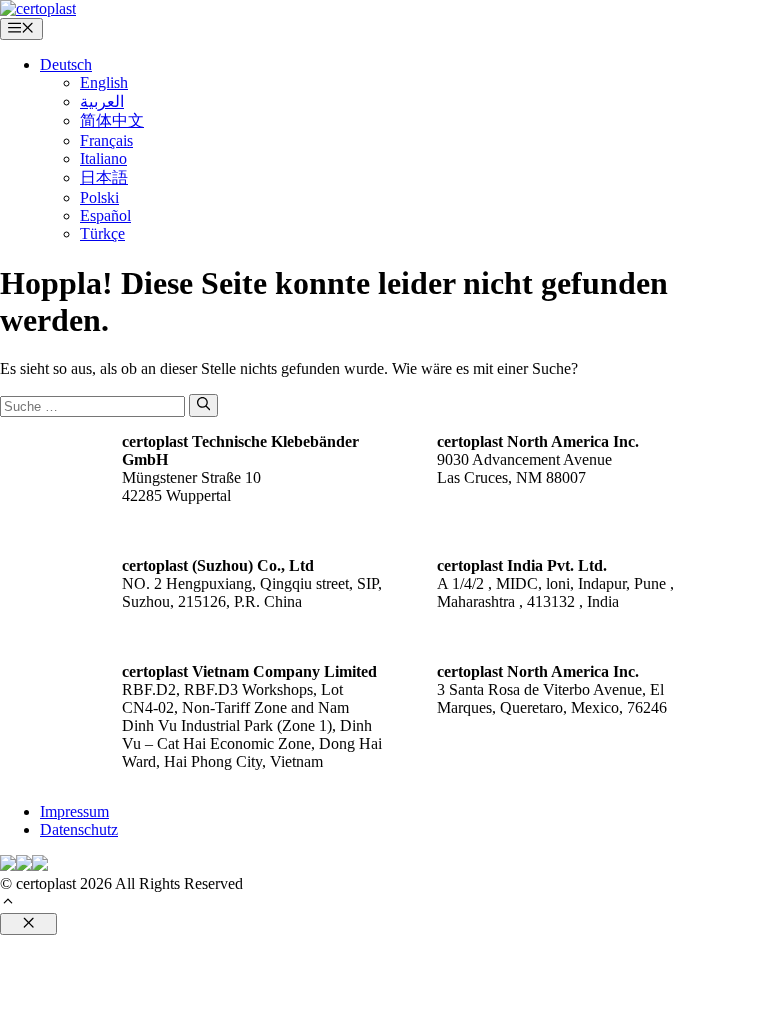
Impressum (74, 811)
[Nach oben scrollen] (8, 903)
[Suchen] (203, 405)
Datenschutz (79, 829)
